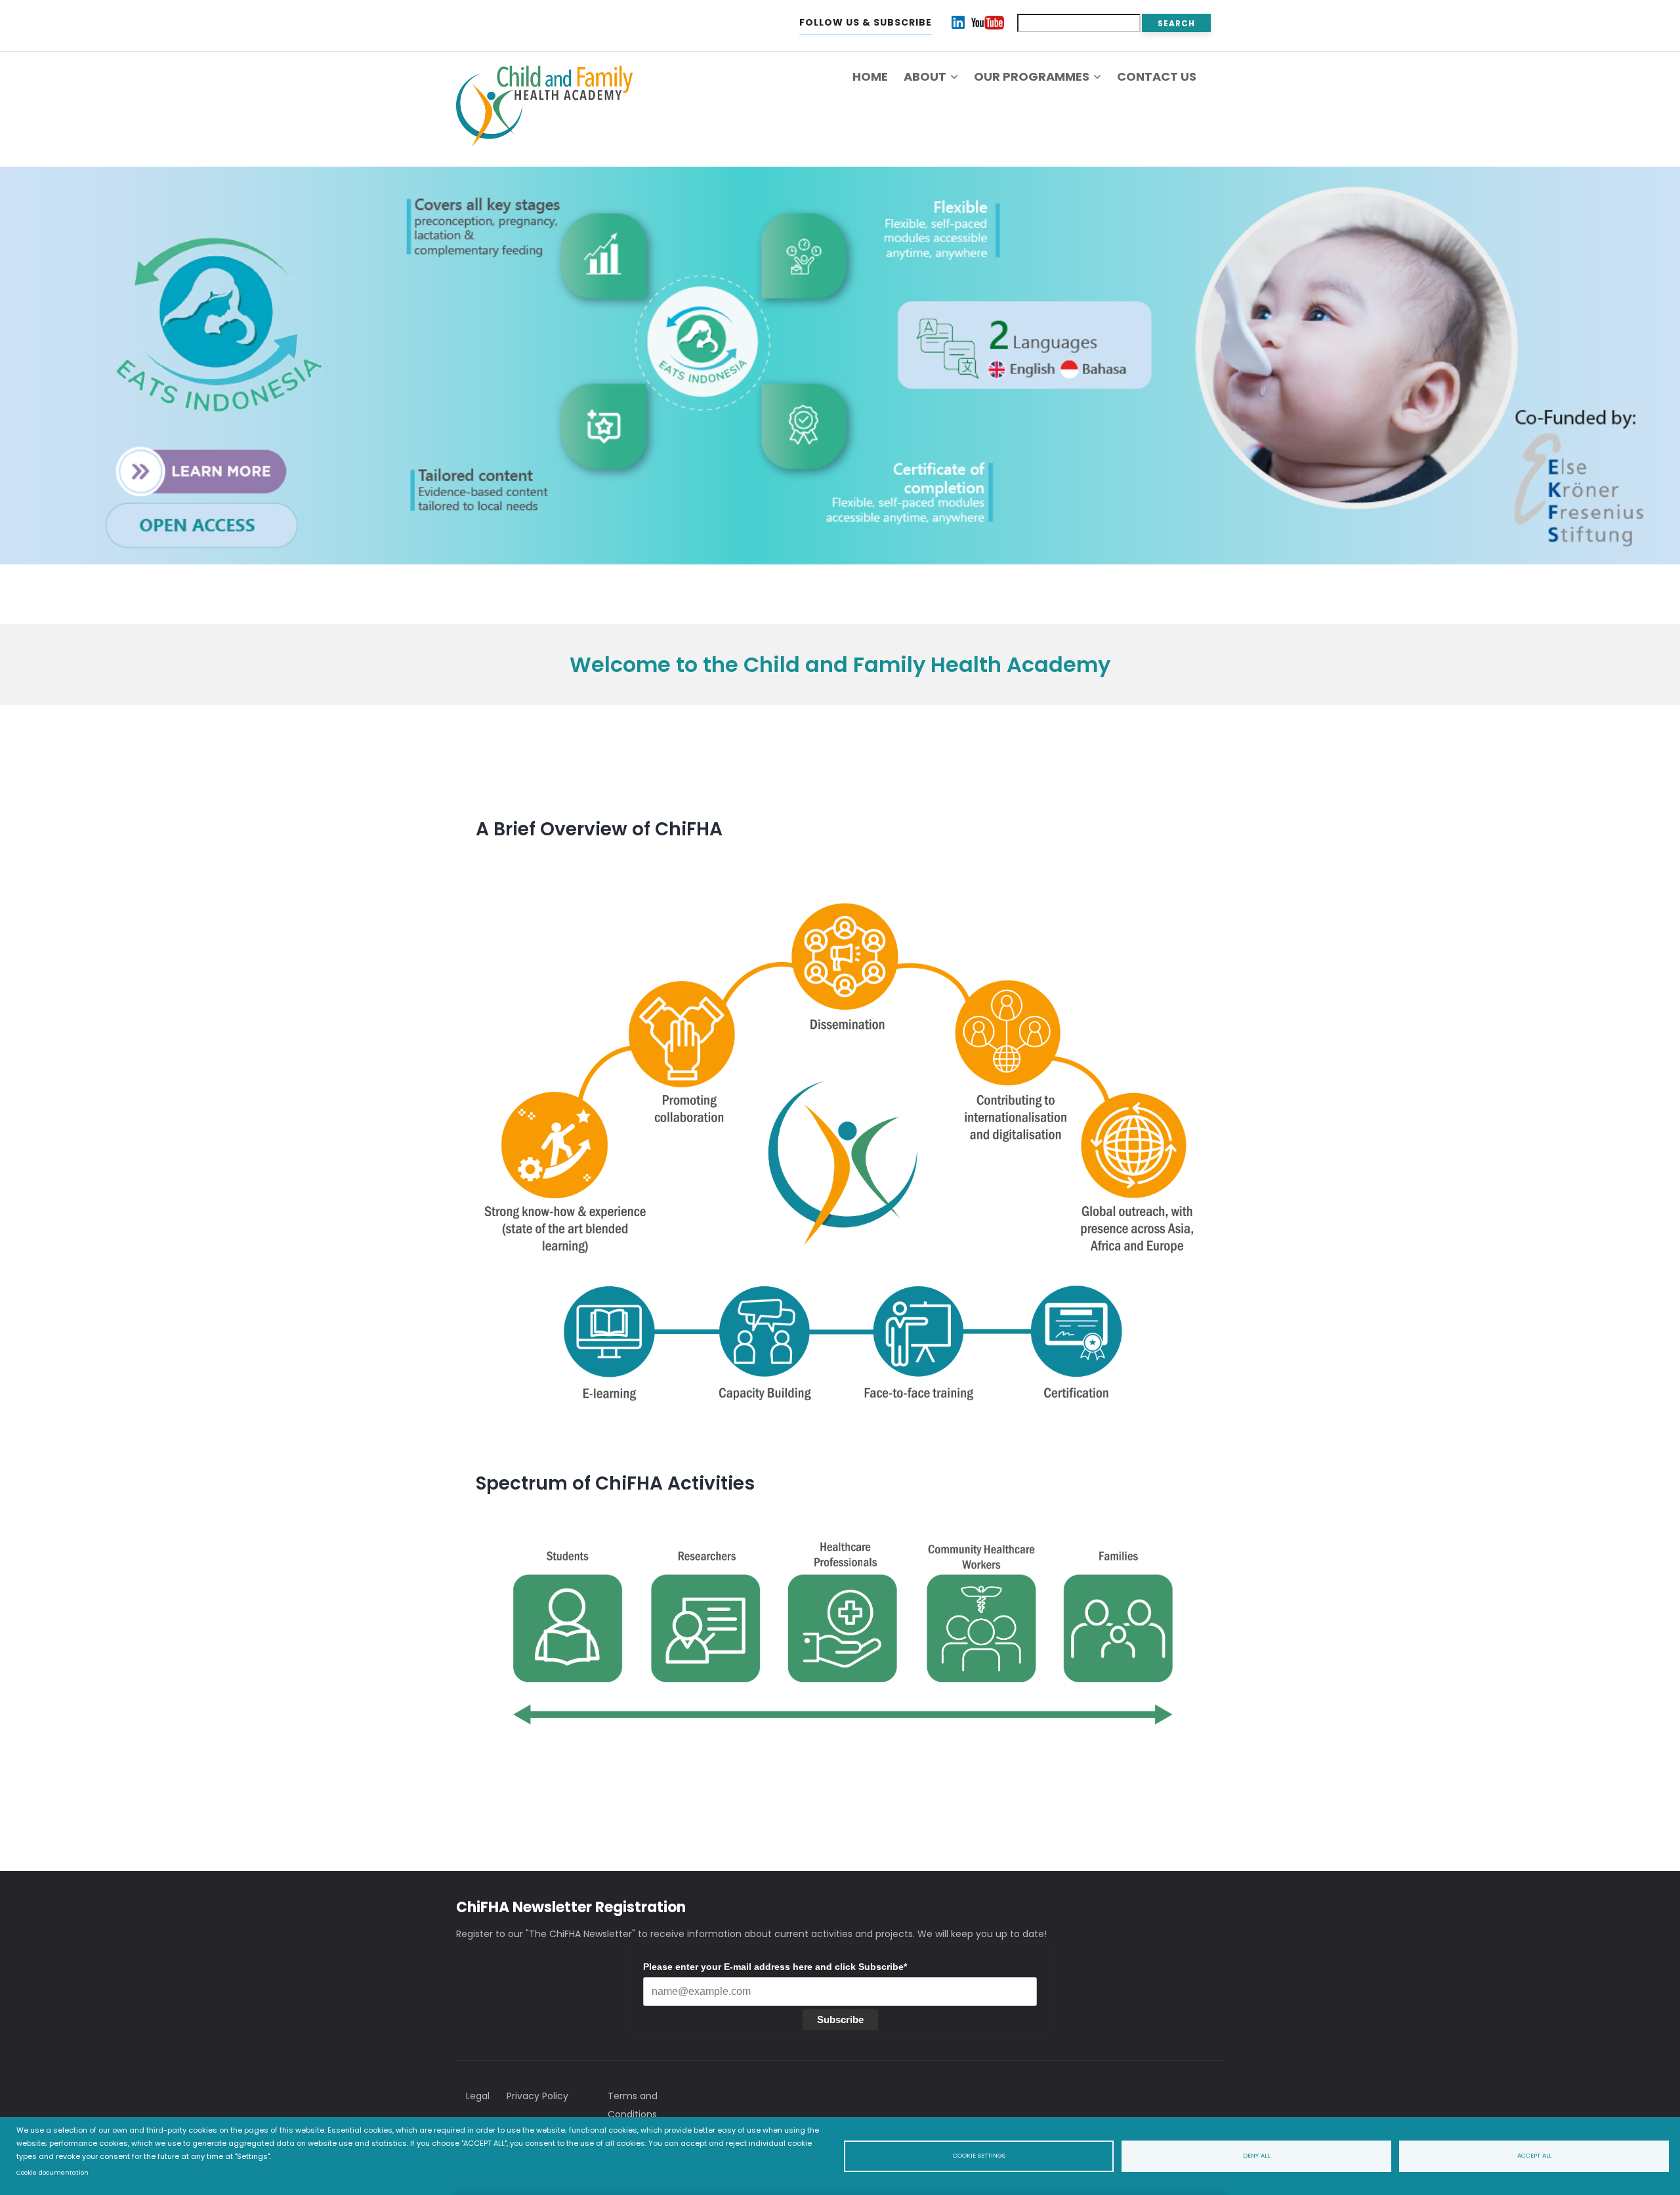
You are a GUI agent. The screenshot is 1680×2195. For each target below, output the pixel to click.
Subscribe (840, 2019)
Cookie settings (979, 2155)
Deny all (1256, 2155)
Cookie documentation (52, 2172)
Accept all (1534, 2155)
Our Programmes (1033, 76)
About (926, 76)
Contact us (1157, 76)
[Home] (545, 72)
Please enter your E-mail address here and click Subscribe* (775, 1967)
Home (870, 76)
